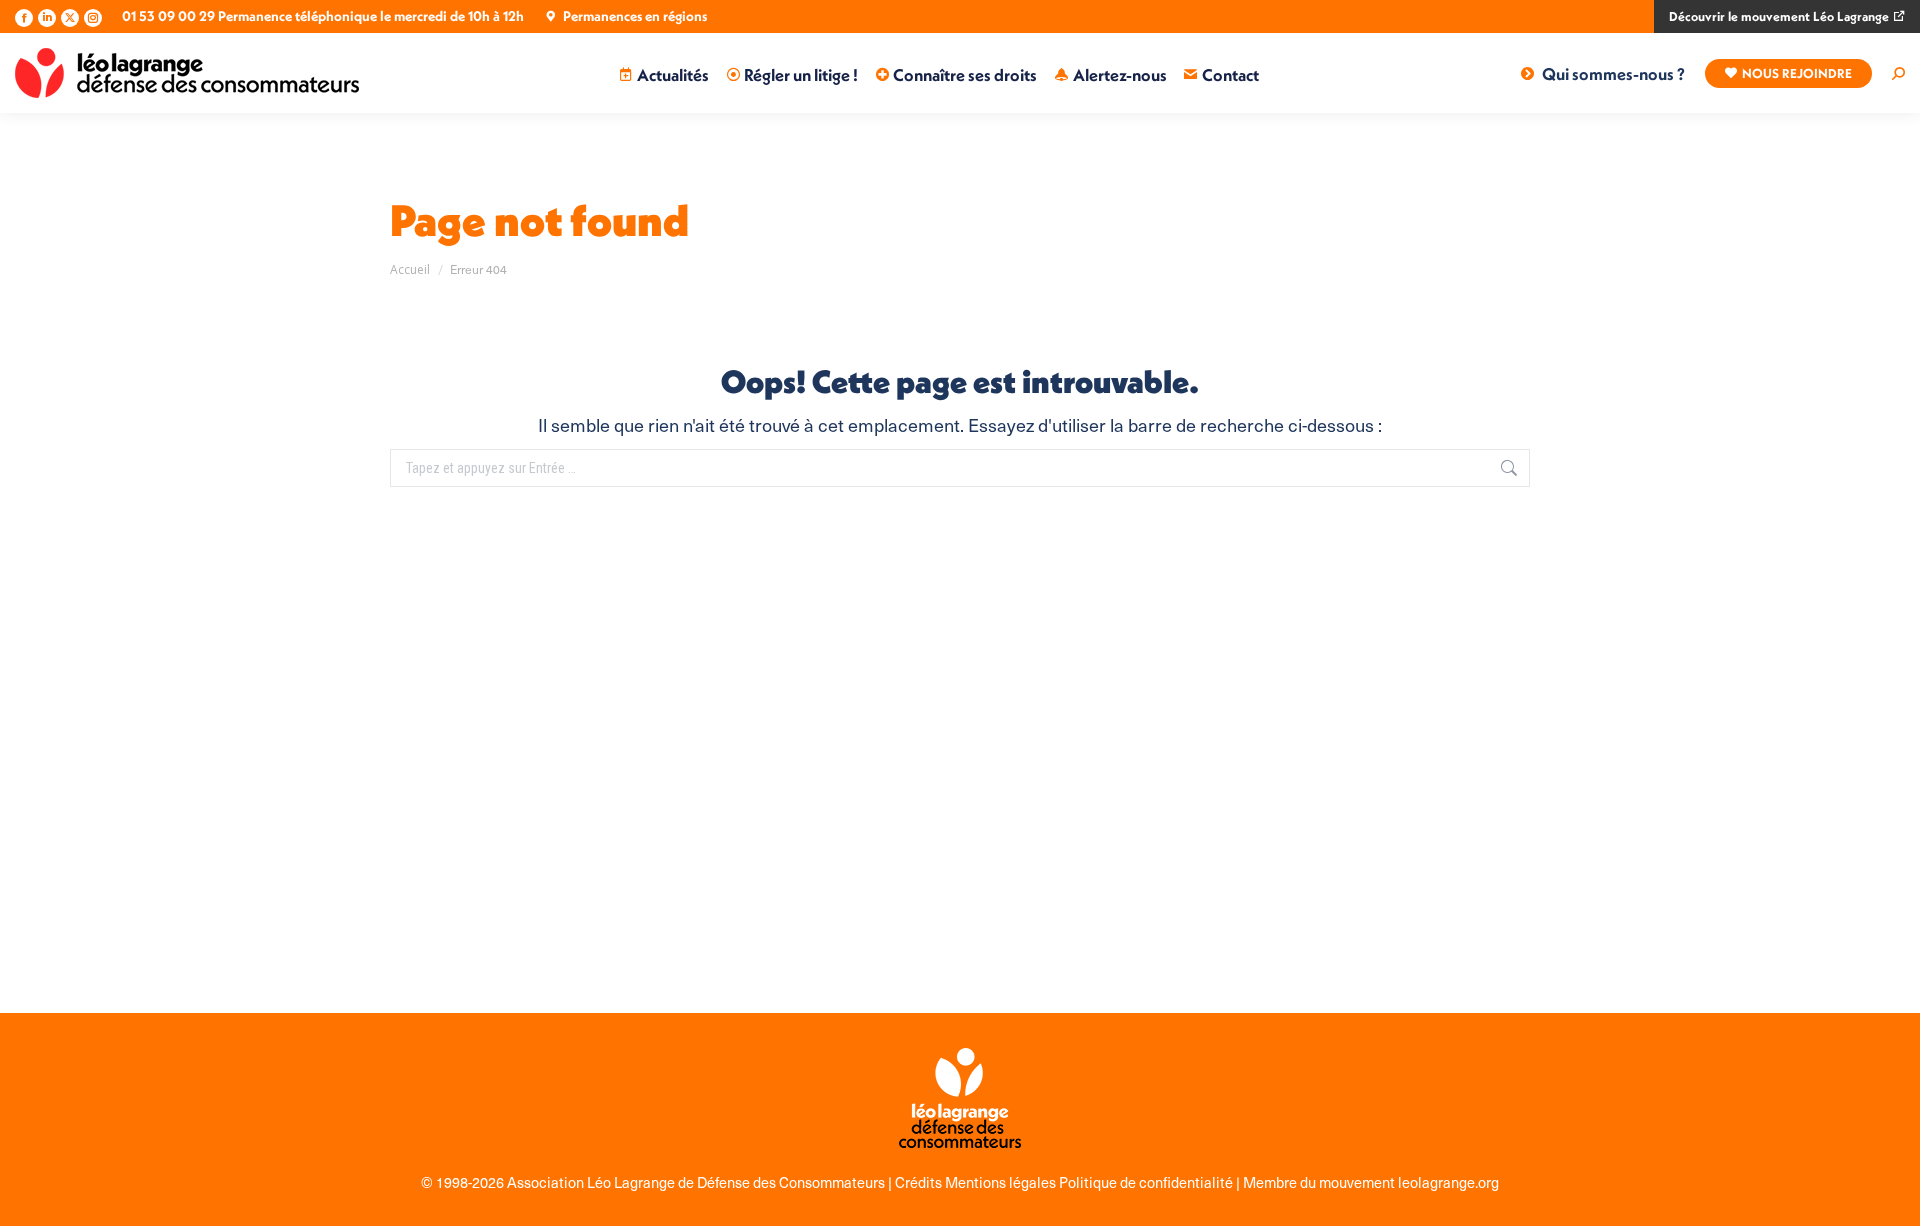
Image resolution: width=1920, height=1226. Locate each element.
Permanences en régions (635, 16)
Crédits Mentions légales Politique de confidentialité (1065, 1182)
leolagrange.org (1448, 1182)
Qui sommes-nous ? (1613, 73)
